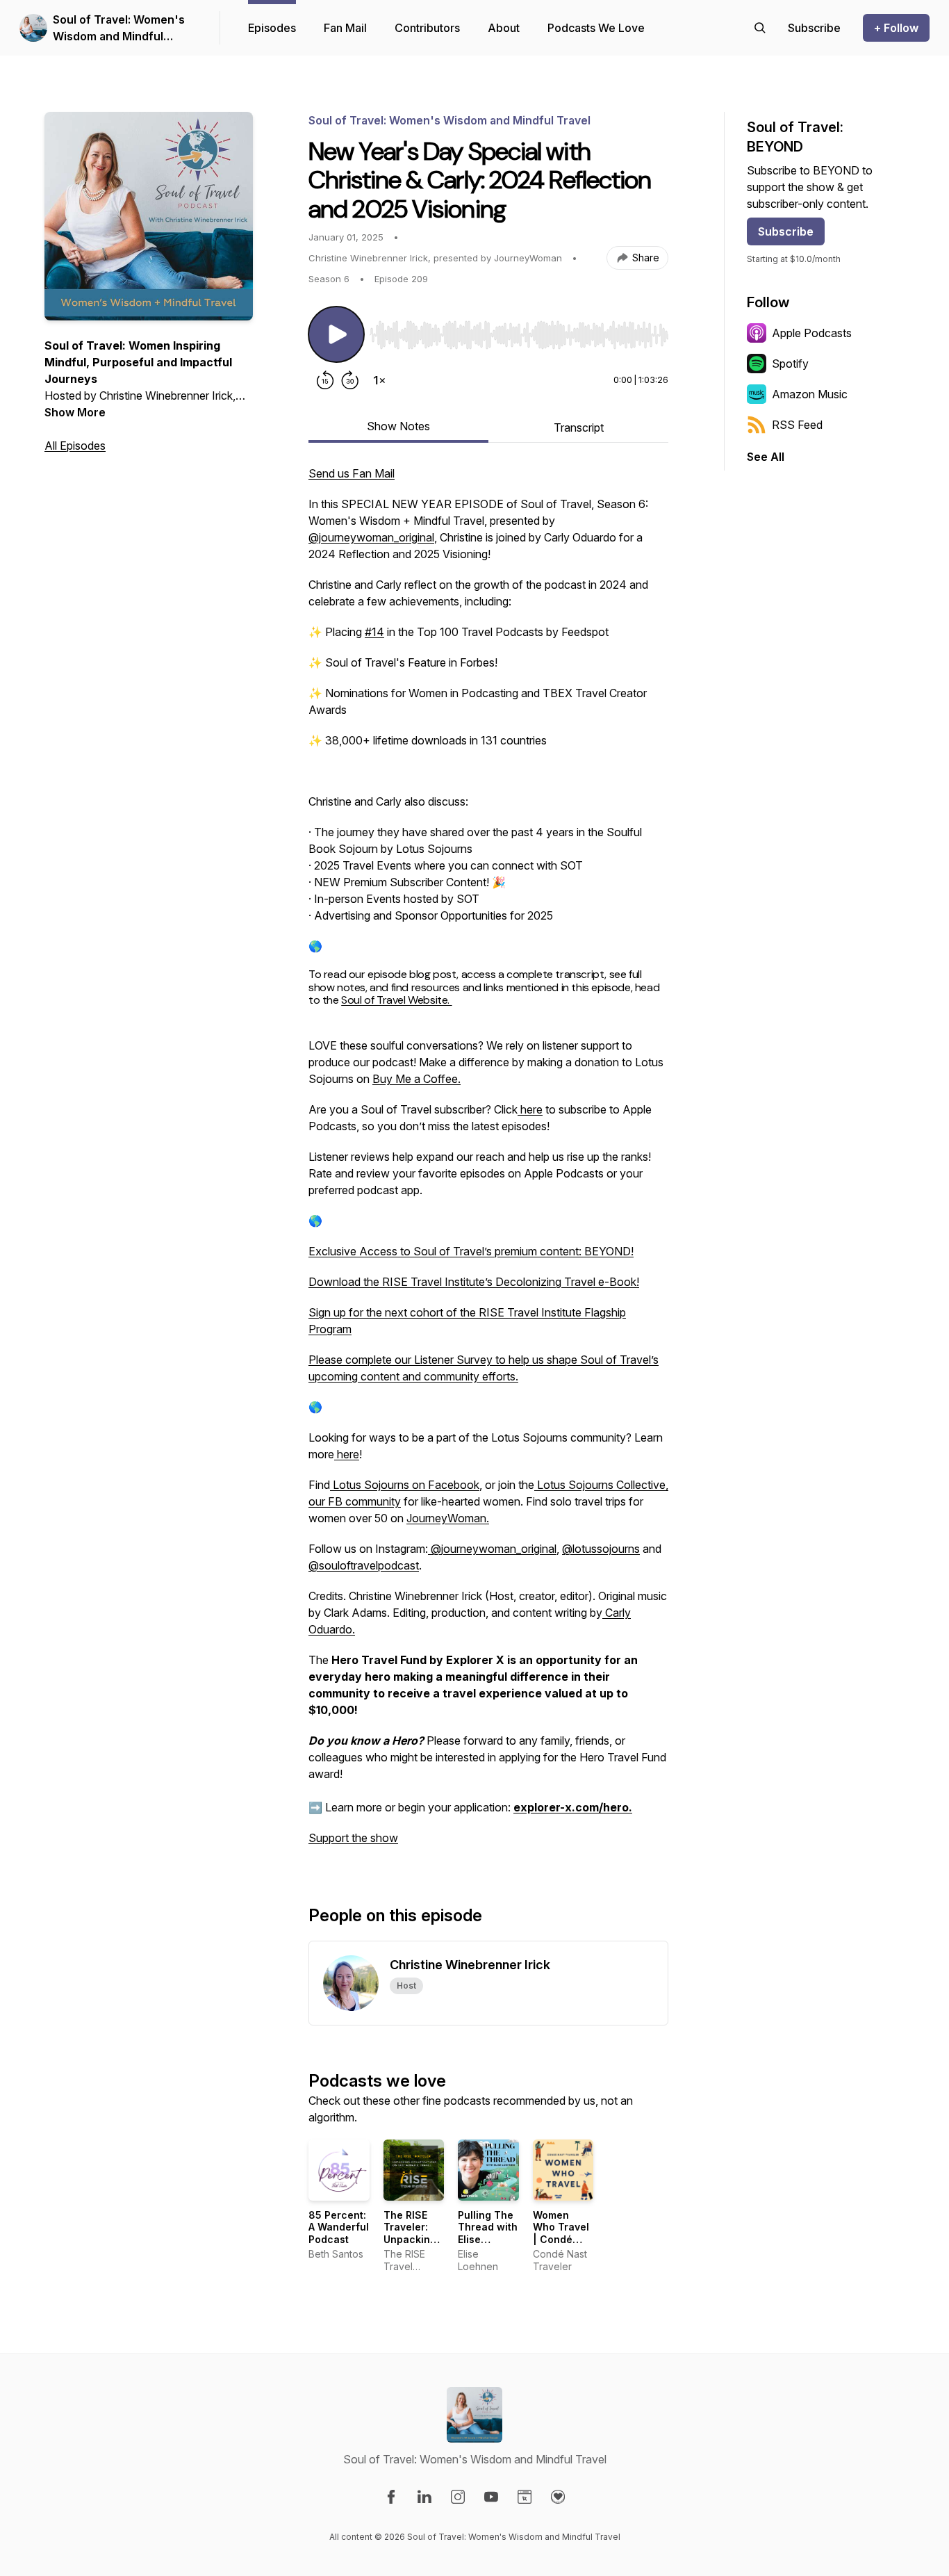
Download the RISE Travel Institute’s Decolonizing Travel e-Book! (474, 1282)
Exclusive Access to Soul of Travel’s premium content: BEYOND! (471, 1251)
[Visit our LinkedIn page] (424, 2497)
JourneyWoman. (448, 1518)
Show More (75, 412)
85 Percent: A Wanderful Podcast (339, 2227)
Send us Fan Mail (352, 473)
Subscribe (786, 231)
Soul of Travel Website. (396, 1000)
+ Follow (896, 28)
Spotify (790, 364)
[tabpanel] (488, 1163)
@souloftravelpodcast (364, 1565)
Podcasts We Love (596, 28)
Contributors (427, 28)
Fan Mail (345, 28)
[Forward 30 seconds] (350, 380)
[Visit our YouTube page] (491, 2497)
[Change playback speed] (379, 380)
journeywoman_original (499, 1549)
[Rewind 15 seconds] (325, 380)
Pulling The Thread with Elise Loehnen (488, 2233)
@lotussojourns (601, 1549)
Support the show (353, 1838)
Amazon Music (810, 394)
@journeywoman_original (371, 537)
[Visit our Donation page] (558, 2497)
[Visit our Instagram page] (458, 2497)
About (504, 28)
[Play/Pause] (336, 334)
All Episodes (75, 446)
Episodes (272, 28)
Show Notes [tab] (398, 426)
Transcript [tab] (579, 427)
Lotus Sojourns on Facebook (405, 1485)
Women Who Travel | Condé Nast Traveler (561, 2239)
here (530, 1109)
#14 (374, 632)
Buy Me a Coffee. (416, 1079)
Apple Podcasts (812, 333)
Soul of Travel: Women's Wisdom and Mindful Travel (119, 28)
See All (766, 457)
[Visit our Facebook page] (391, 2497)
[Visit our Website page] (525, 2497)
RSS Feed (797, 425)
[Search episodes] (760, 28)
